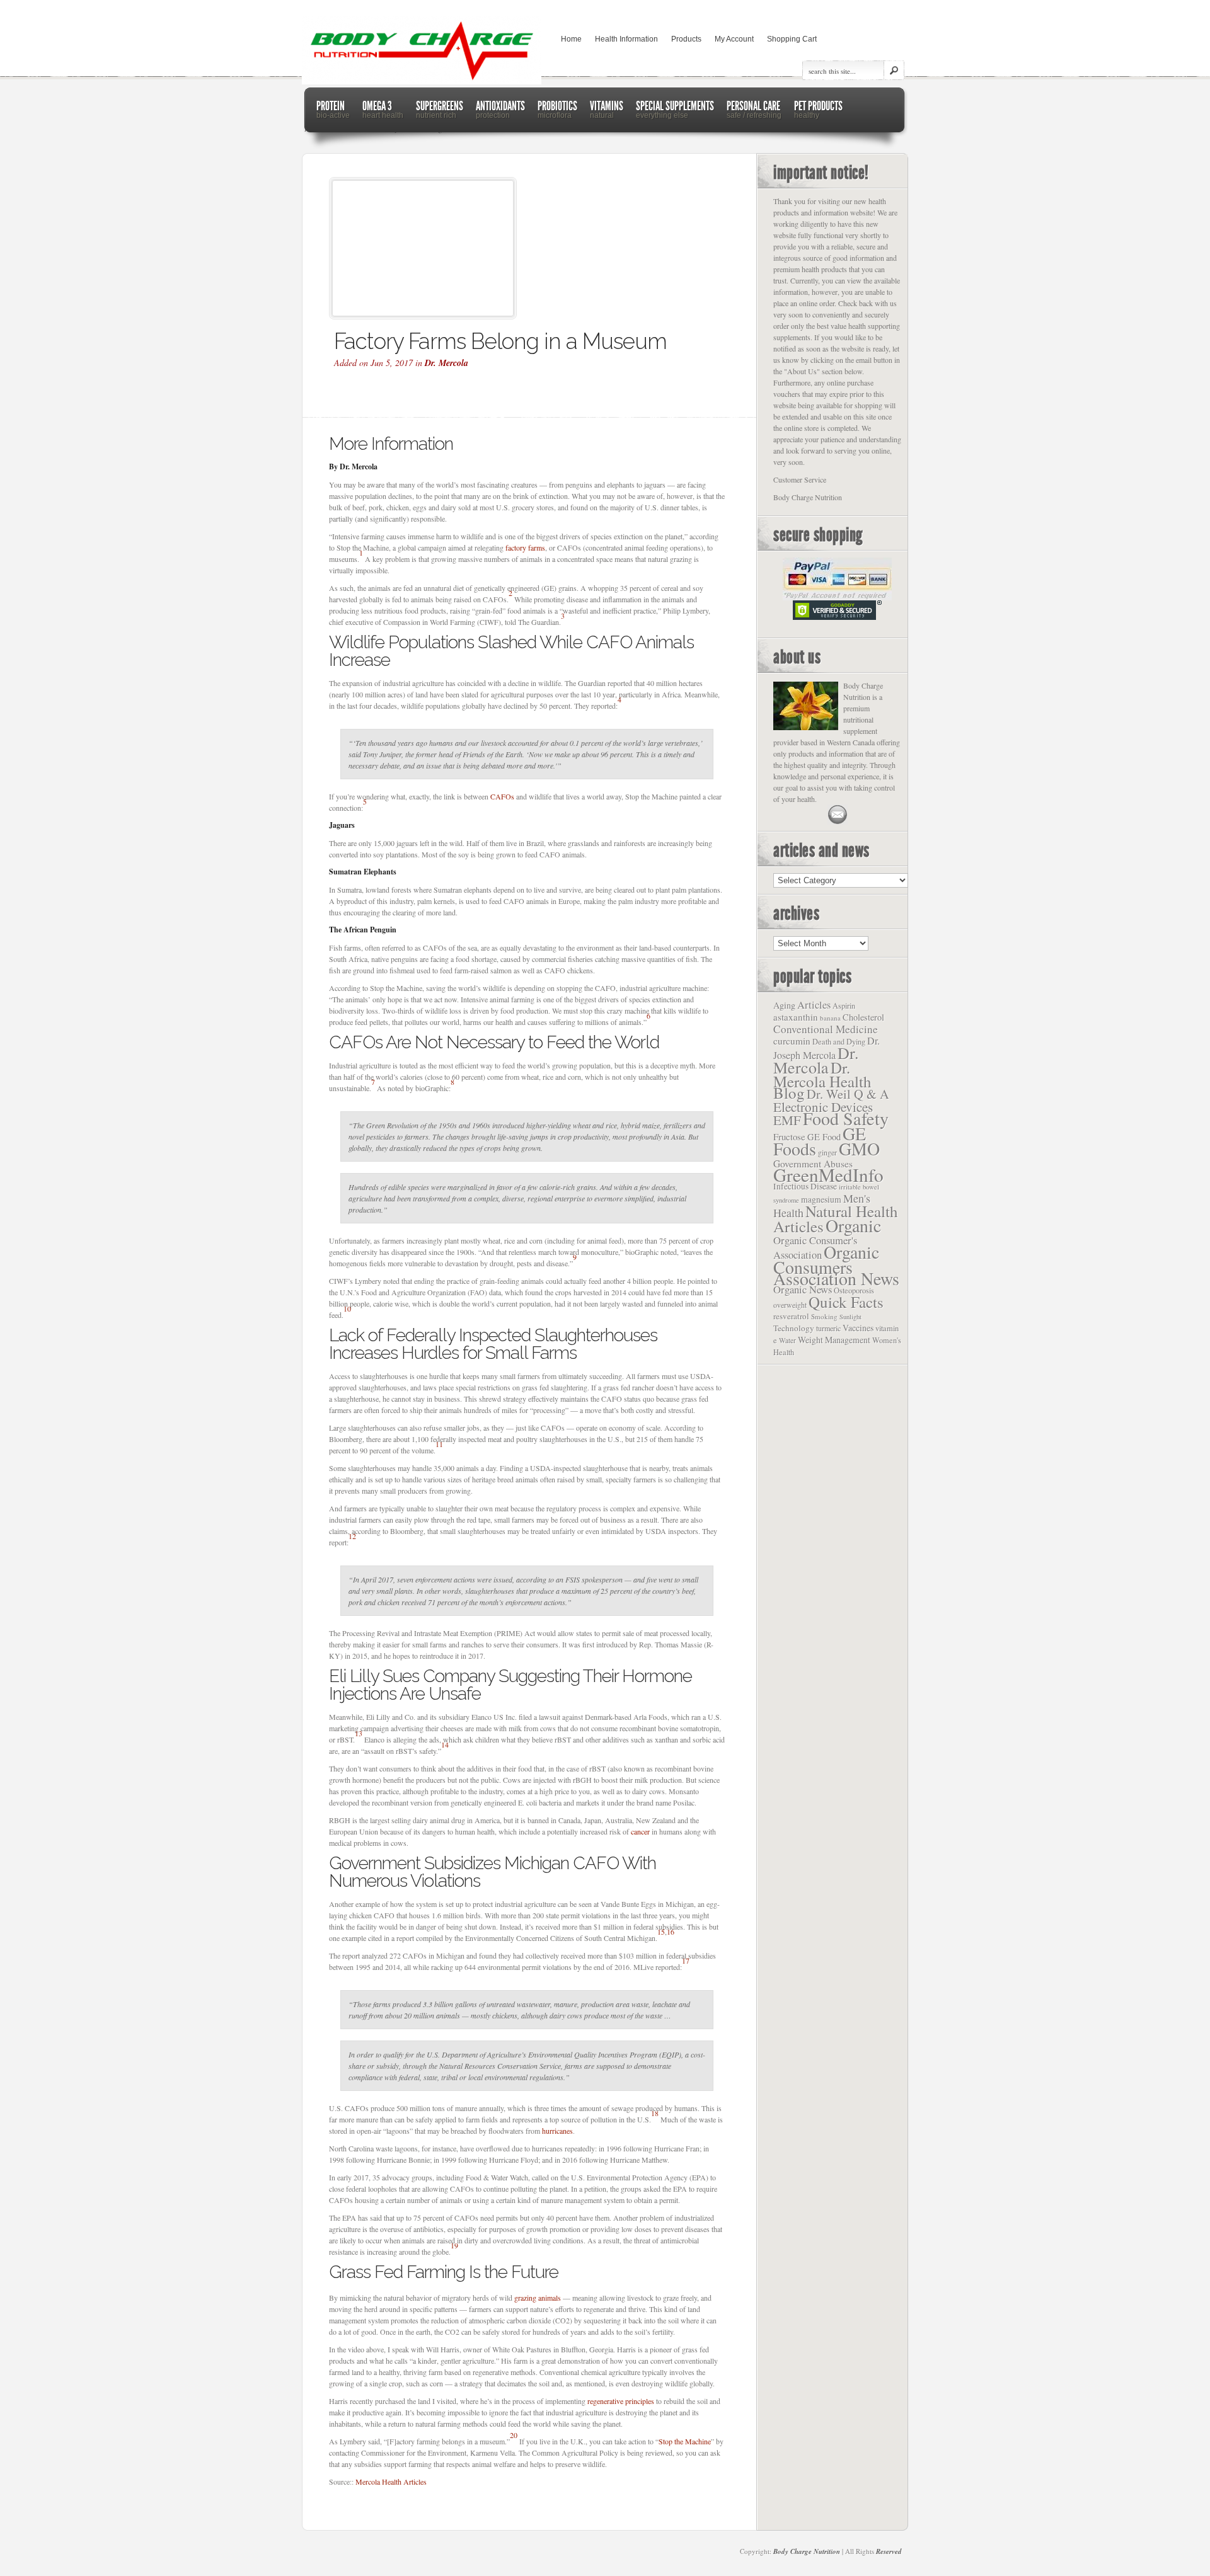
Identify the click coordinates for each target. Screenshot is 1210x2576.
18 (655, 2113)
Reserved (889, 2551)
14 (445, 1744)
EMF (787, 1120)
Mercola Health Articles (391, 2482)
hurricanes (557, 2131)
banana (830, 1018)
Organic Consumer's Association (815, 1247)
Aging (784, 1005)
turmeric (828, 1328)
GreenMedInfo (828, 1175)
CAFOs (502, 796)
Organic (853, 1225)
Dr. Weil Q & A (848, 1094)
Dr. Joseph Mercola (827, 1048)
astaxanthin (796, 1017)
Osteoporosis (854, 1291)
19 (454, 2245)
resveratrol (791, 1316)
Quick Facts (846, 1302)
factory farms (525, 547)
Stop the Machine (685, 2441)
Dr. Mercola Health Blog (822, 1080)
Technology (794, 1328)
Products (686, 39)
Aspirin (844, 1005)
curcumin (792, 1041)
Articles (814, 1005)
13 (359, 1733)
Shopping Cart (792, 39)
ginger (827, 1152)
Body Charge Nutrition (807, 2551)
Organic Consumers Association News (836, 1265)
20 (514, 2435)
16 (671, 1932)
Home (571, 39)
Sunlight (850, 1317)
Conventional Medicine (826, 1029)
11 (439, 1444)
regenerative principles (621, 2401)
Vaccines (858, 1328)
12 (352, 1536)
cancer (640, 1831)
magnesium (821, 1199)
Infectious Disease (805, 1186)
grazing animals (538, 2298)
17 (686, 1961)
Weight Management (834, 1340)
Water (787, 1340)
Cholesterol (863, 1017)
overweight (790, 1305)
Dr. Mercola (447, 363)
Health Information (626, 39)
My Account (734, 39)
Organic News (803, 1289)
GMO (859, 1148)
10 (347, 1308)
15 (661, 1932)
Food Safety (846, 1118)
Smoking (824, 1316)
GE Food (824, 1137)
